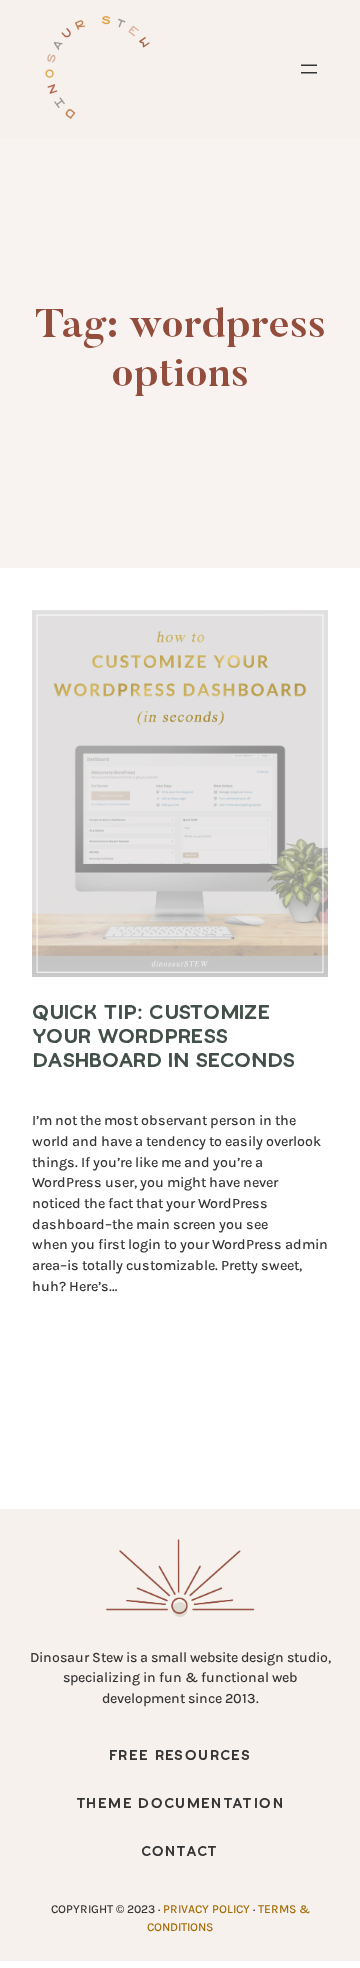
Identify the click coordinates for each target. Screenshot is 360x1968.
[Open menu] (309, 69)
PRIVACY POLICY (206, 1909)
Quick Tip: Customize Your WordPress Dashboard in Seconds (163, 1037)
